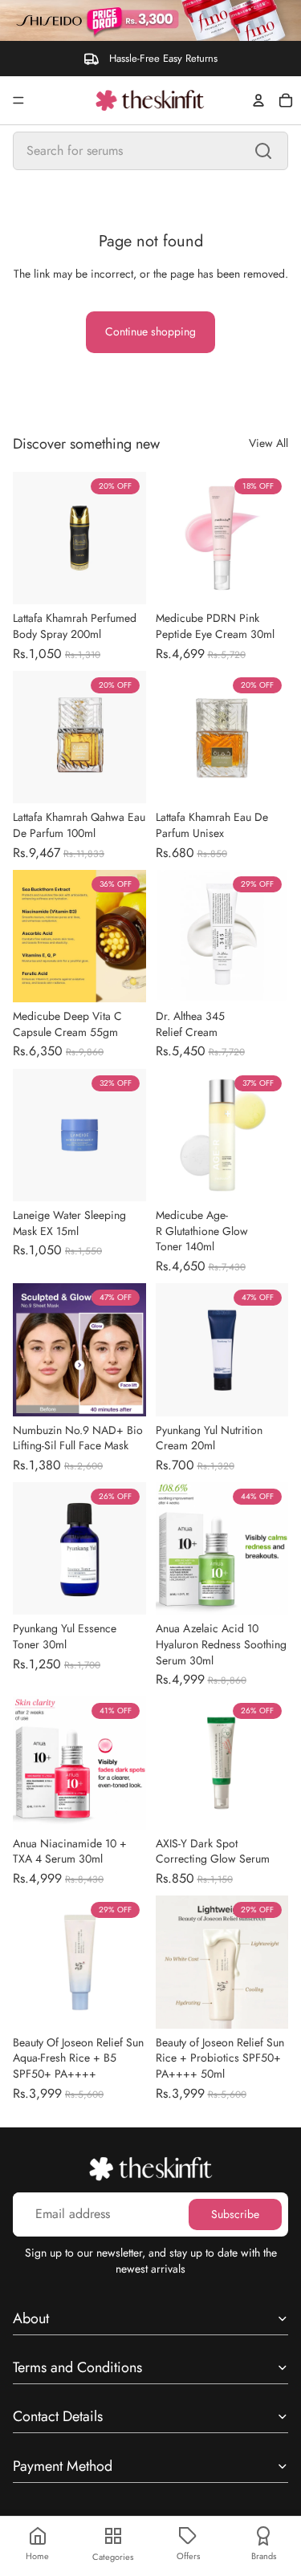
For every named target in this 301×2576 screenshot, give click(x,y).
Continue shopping (150, 331)
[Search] (263, 151)
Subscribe (235, 2214)
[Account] (258, 100)
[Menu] (18, 100)
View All (268, 443)
